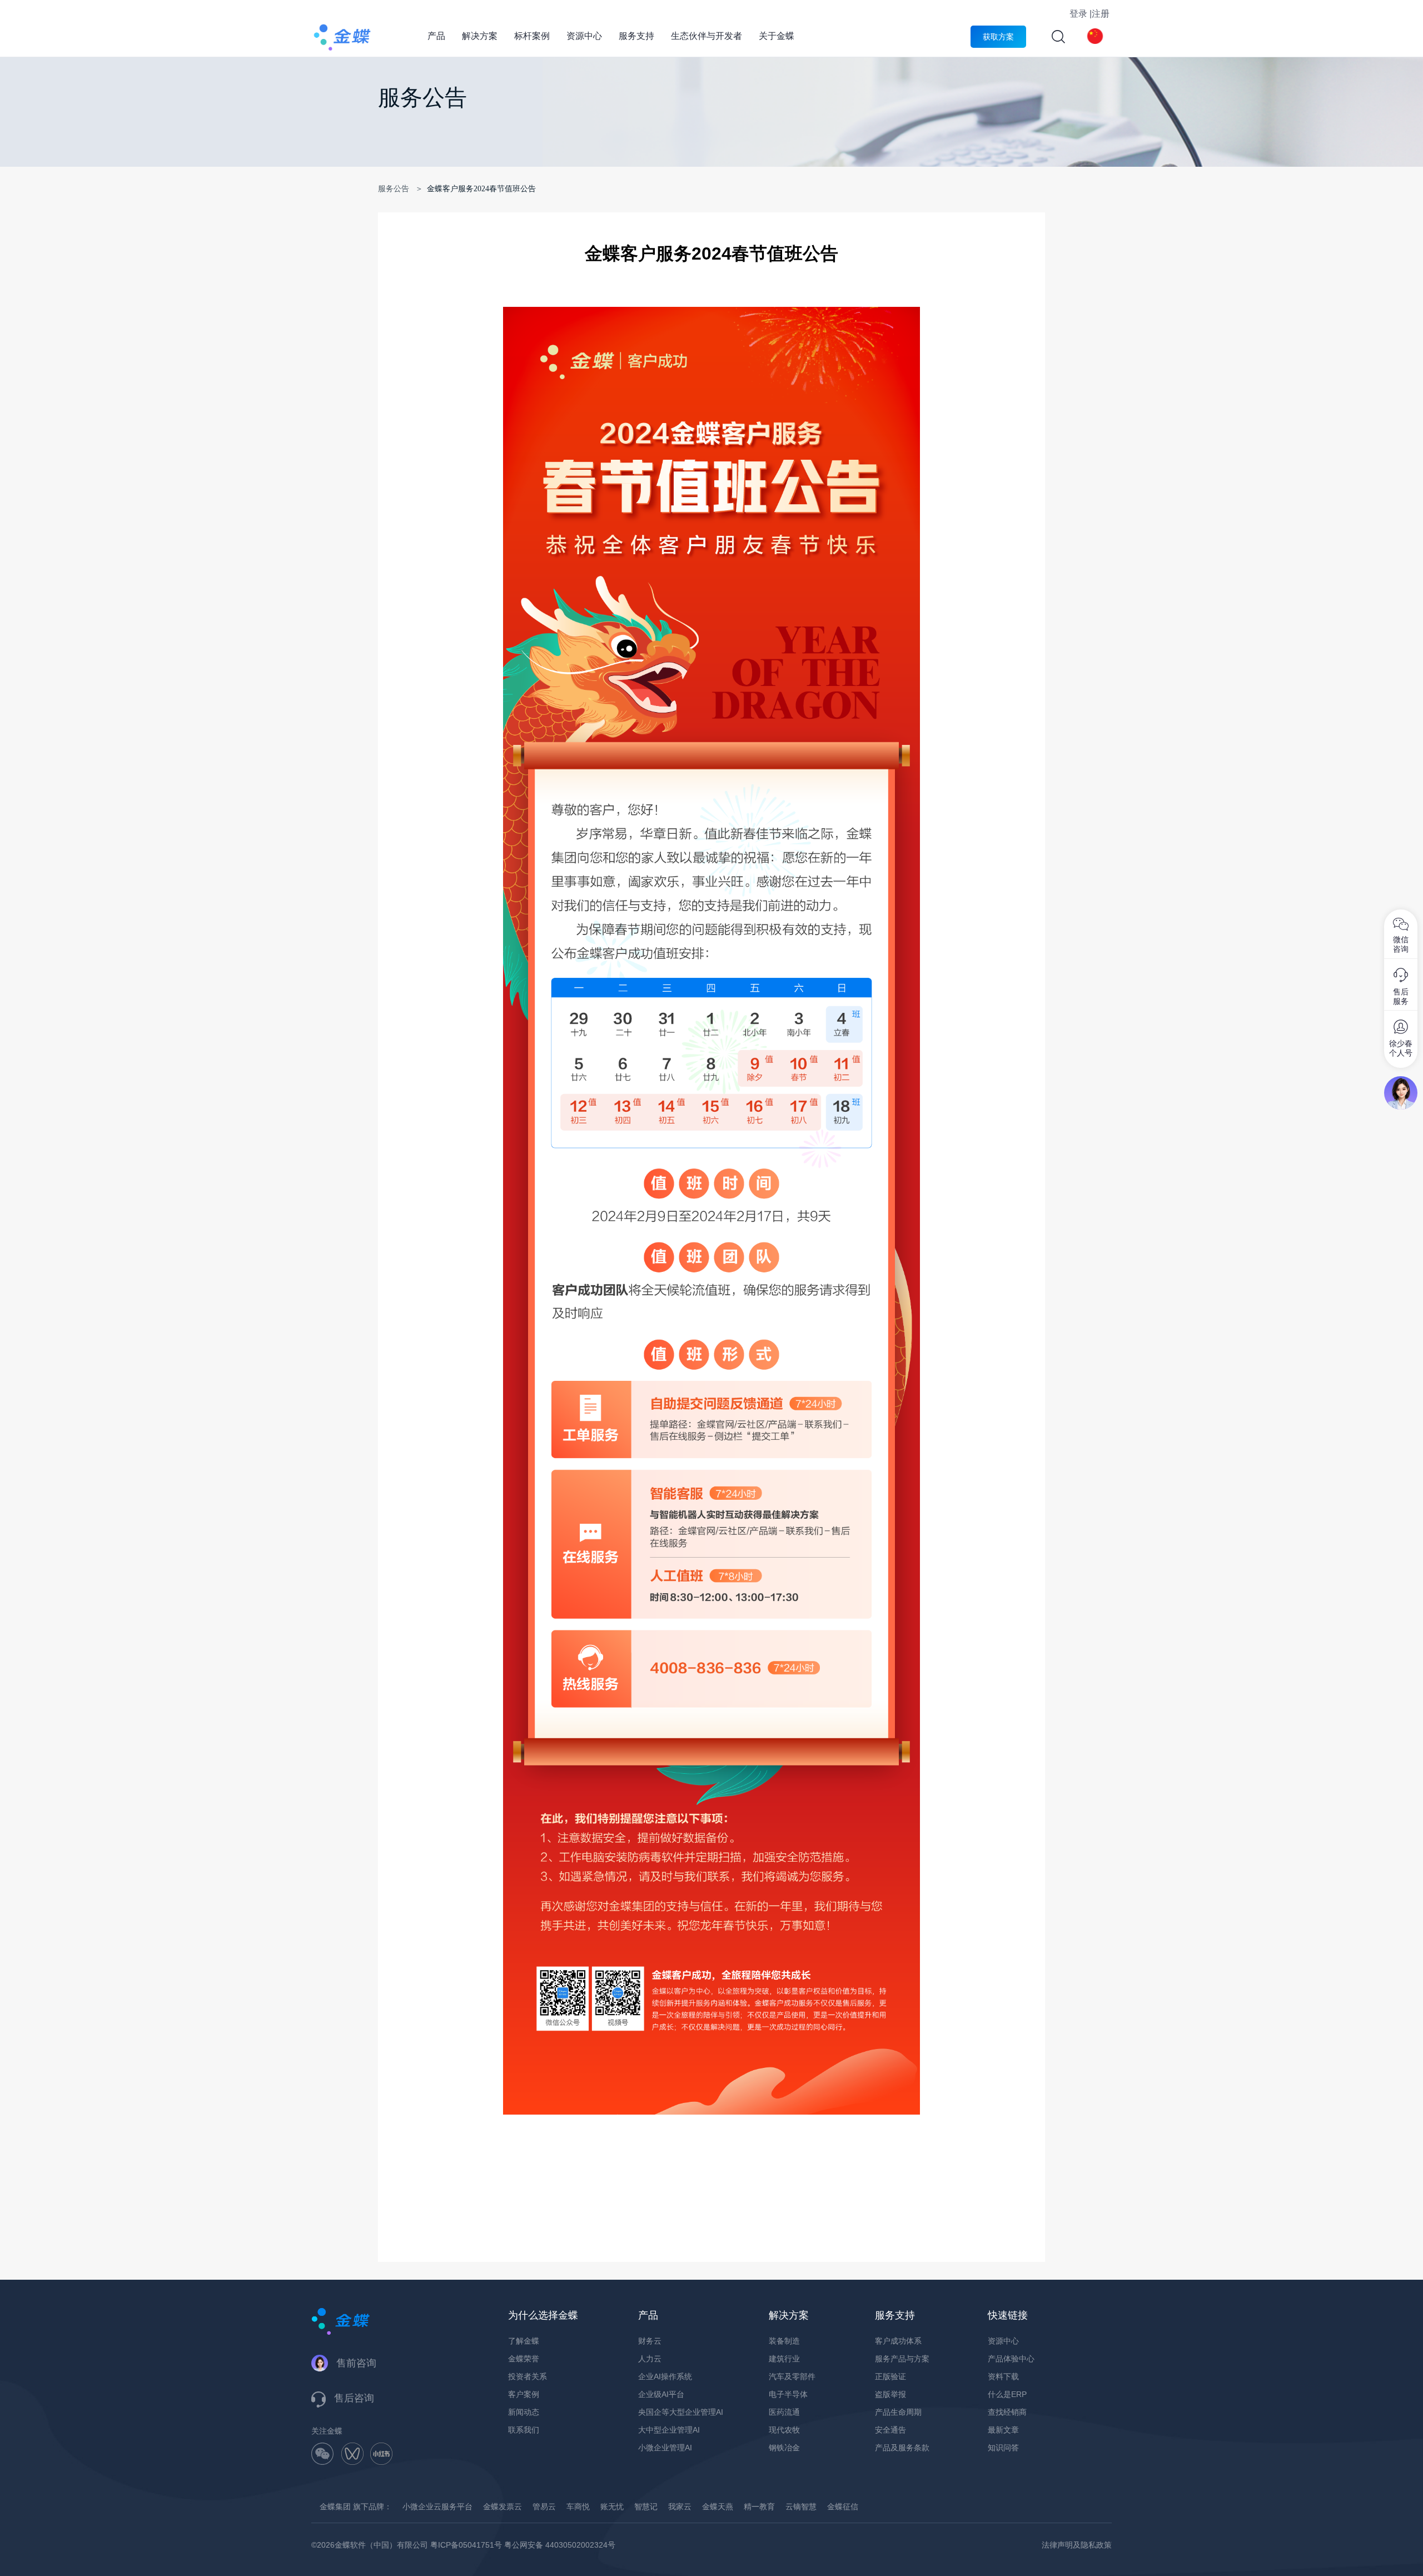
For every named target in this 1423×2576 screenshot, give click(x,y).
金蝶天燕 (718, 2507)
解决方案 (480, 36)
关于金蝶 (777, 36)
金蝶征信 (843, 2507)
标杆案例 (532, 36)
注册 (1101, 14)
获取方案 (998, 37)
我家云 (680, 2507)
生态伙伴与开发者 (706, 36)
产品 (436, 36)
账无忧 (612, 2507)
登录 (1078, 14)
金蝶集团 (335, 2507)
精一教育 (759, 2507)
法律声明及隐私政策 (1077, 2545)
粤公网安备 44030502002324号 (560, 2545)
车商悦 (578, 2507)
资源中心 (584, 36)
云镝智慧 (801, 2507)
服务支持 (636, 36)
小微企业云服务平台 (437, 2507)
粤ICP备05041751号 (466, 2545)
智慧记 (646, 2507)
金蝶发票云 (502, 2507)
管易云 (544, 2507)
